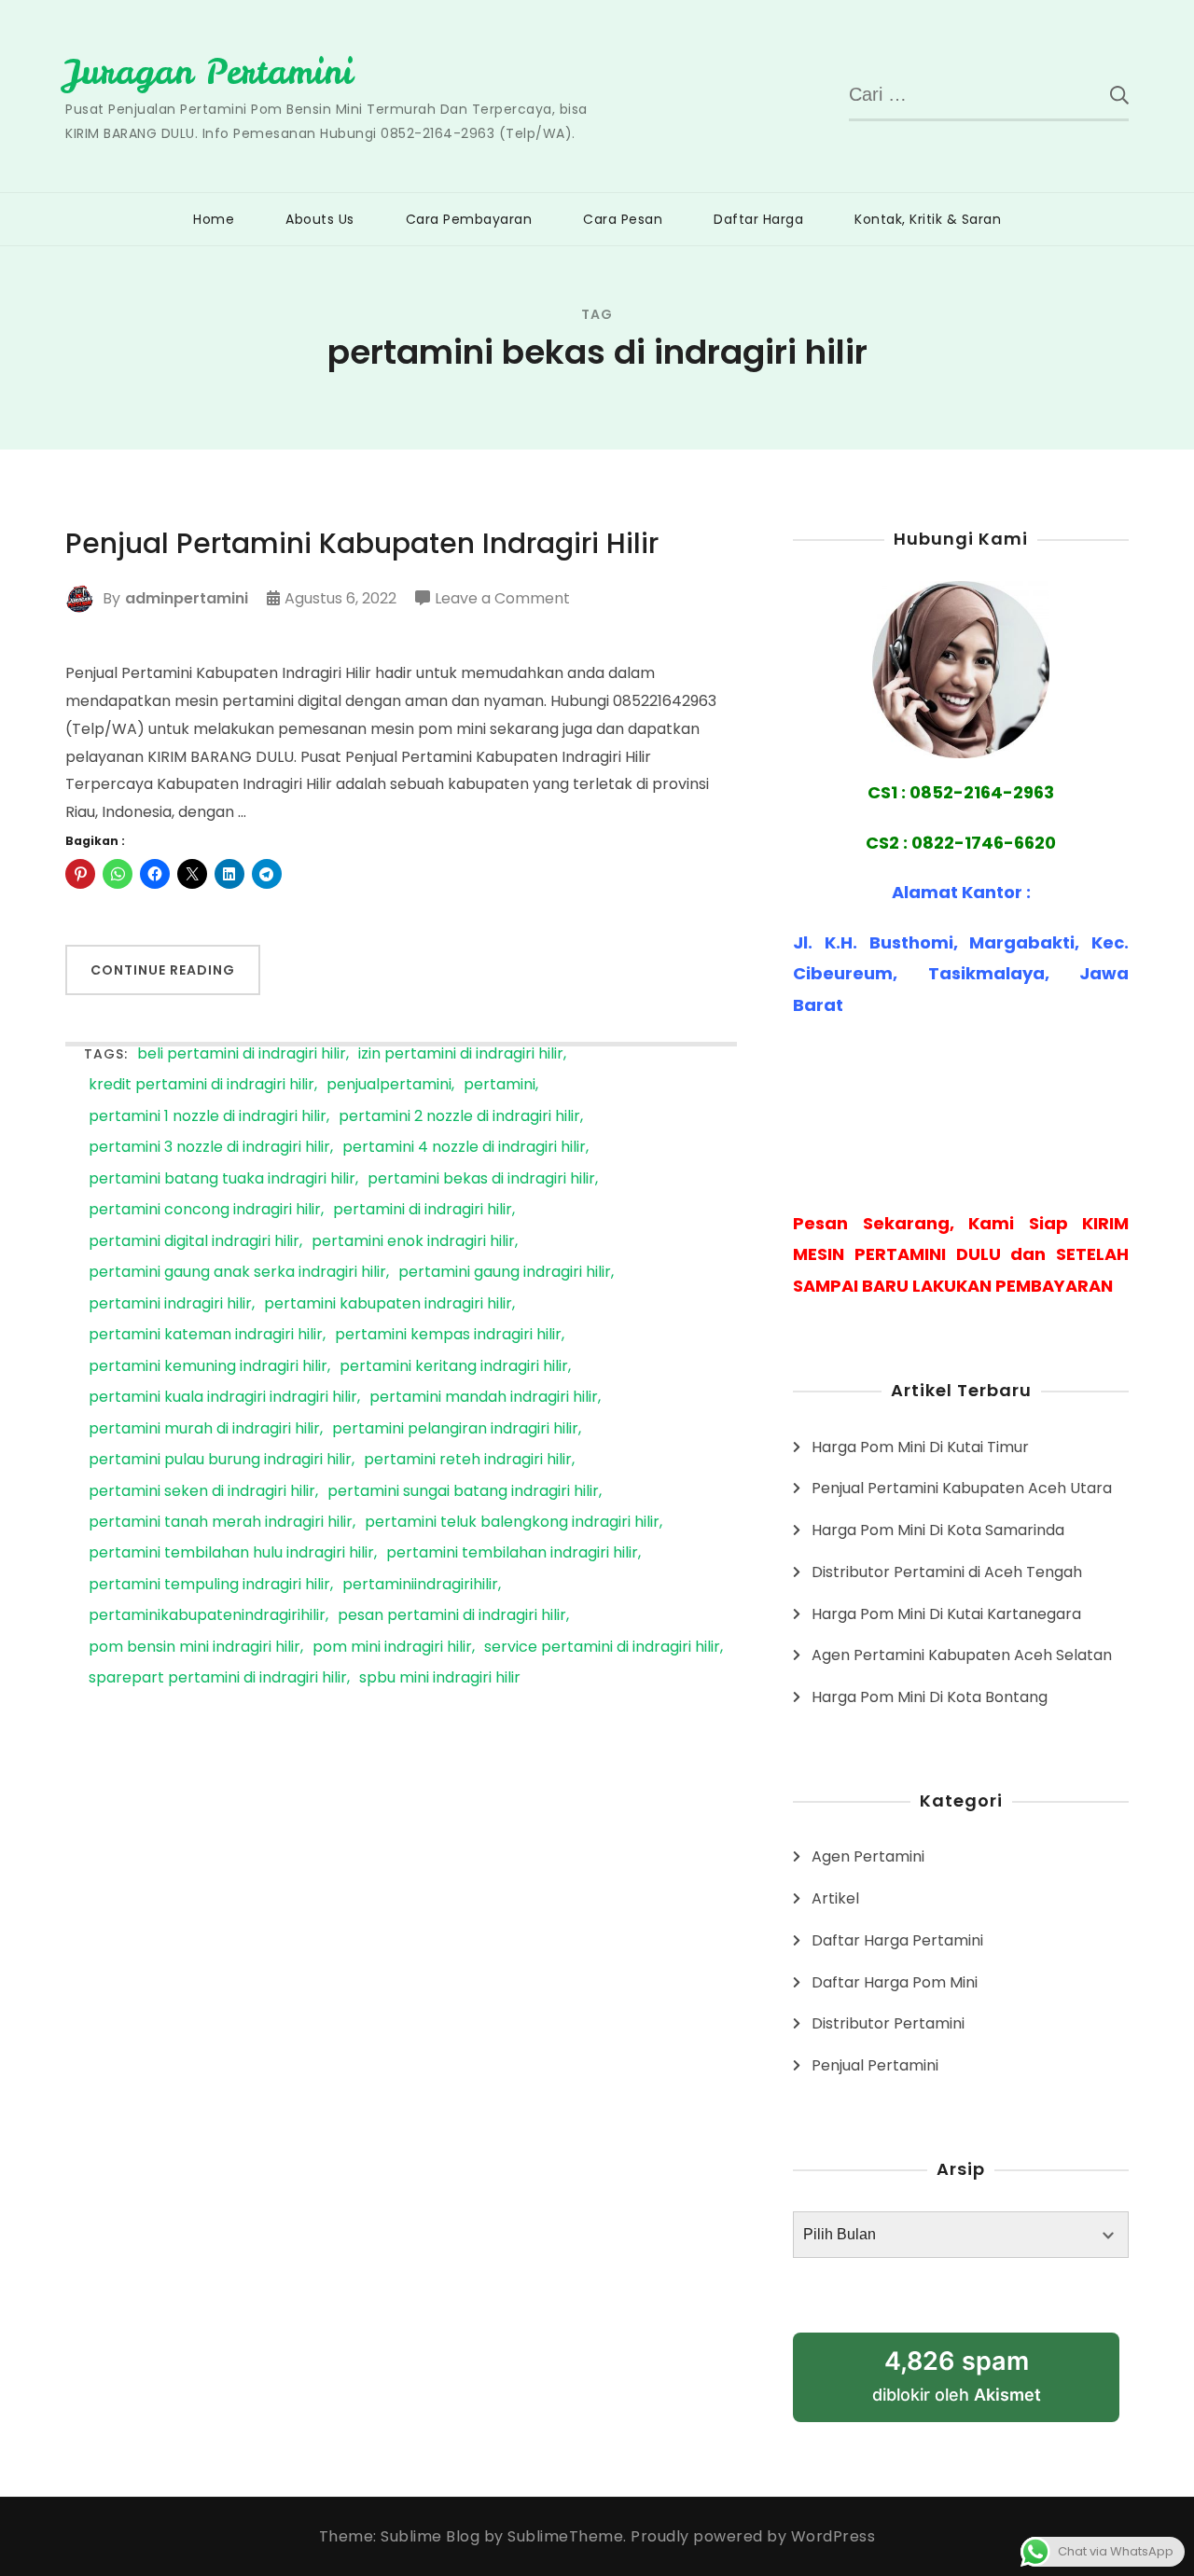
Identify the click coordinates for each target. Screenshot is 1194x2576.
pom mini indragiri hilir (392, 1648)
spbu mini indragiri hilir (440, 1678)
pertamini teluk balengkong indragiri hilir (512, 1523)
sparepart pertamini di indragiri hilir (218, 1678)
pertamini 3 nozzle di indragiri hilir (209, 1148)
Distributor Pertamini (888, 2023)
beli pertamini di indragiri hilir (242, 1054)
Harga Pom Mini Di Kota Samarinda (938, 1530)
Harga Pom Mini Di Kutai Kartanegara (946, 1614)
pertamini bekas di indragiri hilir (481, 1179)
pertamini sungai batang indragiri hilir (463, 1492)
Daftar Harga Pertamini (897, 1940)
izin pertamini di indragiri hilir (461, 1054)
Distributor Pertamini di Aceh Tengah (947, 1572)
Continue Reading (163, 970)
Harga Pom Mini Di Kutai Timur (920, 1447)
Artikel (835, 1898)
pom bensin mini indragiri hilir (194, 1648)
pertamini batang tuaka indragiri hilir (222, 1179)
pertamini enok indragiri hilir (413, 1242)
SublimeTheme (565, 2536)
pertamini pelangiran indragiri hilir (455, 1429)
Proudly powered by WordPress (753, 2536)
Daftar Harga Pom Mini (895, 1982)
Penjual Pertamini (875, 2065)
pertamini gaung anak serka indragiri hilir (237, 1273)
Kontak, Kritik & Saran (928, 219)
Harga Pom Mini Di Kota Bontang (930, 1697)
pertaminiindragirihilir (420, 1585)
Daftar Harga (758, 219)
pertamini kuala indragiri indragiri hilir (223, 1398)
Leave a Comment (502, 600)
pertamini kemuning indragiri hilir (208, 1367)
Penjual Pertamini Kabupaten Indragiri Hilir (362, 544)
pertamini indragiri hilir (170, 1304)
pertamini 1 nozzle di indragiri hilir (208, 1117)
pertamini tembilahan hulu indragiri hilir (231, 1553)
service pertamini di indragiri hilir (602, 1648)
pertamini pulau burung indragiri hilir (220, 1460)
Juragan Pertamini (209, 72)
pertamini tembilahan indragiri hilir (512, 1553)
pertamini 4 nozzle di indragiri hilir (464, 1148)
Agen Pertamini (868, 1856)
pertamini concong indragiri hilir (205, 1210)
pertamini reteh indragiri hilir (468, 1460)
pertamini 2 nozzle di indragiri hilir (459, 1117)
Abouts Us (320, 219)
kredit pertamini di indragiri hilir (201, 1085)
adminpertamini (187, 598)
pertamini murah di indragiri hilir (204, 1429)
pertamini (500, 1085)
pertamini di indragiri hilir (423, 1210)
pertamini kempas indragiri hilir (448, 1335)
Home (214, 219)
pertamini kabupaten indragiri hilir (388, 1304)
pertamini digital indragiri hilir (194, 1242)
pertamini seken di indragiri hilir (202, 1492)
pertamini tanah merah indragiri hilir (221, 1523)
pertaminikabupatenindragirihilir (207, 1616)
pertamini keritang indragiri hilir (454, 1367)
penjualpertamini (389, 1085)
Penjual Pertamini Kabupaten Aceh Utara (962, 1488)
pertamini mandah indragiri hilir (484, 1398)
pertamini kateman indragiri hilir (206, 1335)
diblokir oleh (957, 2375)
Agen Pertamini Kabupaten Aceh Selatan (962, 1655)
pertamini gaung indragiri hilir (505, 1273)
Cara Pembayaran (469, 219)
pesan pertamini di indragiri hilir (452, 1616)
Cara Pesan (623, 219)
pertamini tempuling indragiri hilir (209, 1585)
